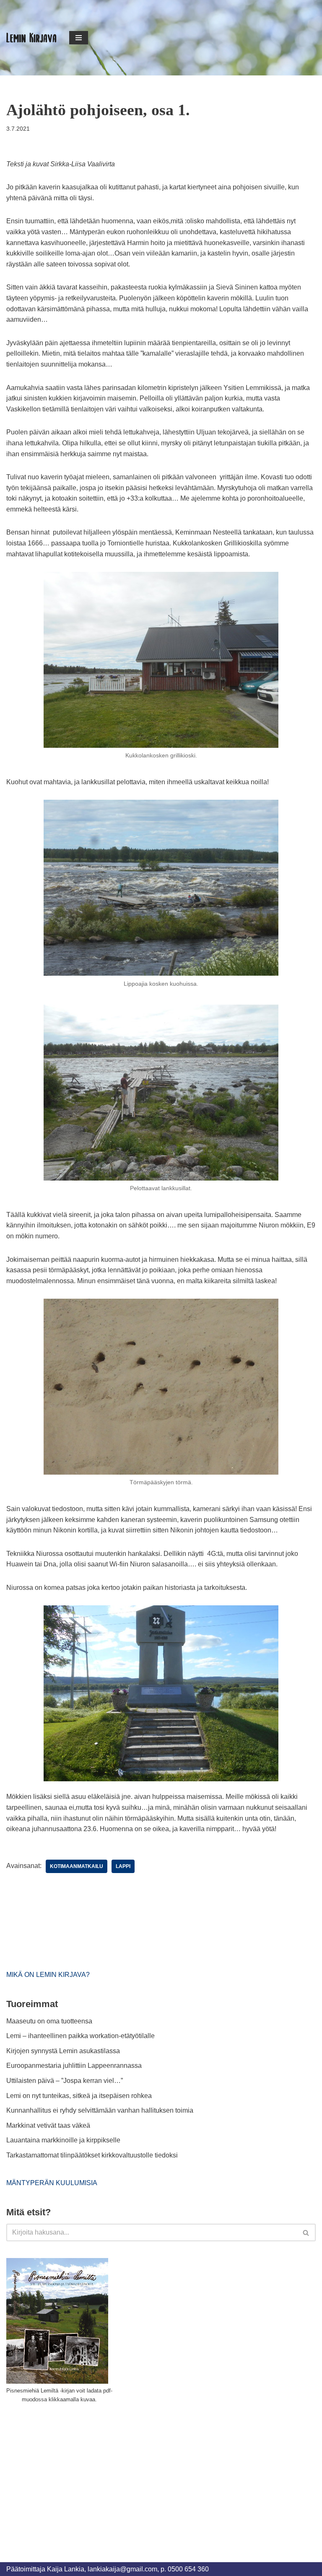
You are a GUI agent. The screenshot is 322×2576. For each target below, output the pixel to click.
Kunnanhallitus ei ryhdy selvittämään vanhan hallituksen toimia (100, 2110)
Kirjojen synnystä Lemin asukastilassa (63, 2051)
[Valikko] (79, 38)
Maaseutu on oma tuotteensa (49, 2021)
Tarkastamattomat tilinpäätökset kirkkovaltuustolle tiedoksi (92, 2155)
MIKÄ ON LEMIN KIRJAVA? (48, 1975)
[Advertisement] (69, 2473)
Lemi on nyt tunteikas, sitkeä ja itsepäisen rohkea (79, 2096)
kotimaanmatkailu (77, 1866)
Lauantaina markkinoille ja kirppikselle (63, 2140)
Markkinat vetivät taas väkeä (48, 2125)
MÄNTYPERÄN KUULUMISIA (52, 2183)
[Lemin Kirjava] (31, 38)
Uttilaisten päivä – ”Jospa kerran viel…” (65, 2081)
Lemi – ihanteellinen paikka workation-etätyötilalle (80, 2036)
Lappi (123, 1866)
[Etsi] (306, 2232)
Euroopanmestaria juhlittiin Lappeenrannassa (75, 2066)
